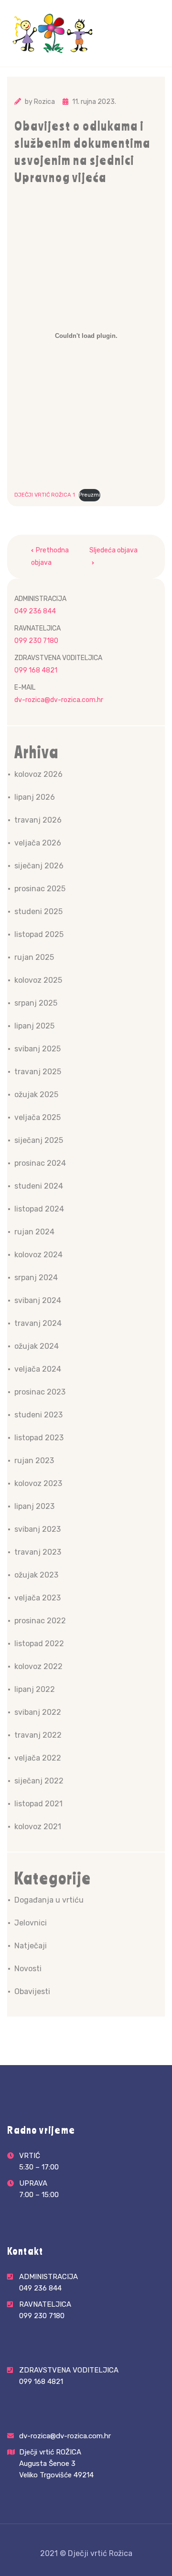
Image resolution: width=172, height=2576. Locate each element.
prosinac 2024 (40, 1163)
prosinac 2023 (40, 1392)
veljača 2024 (38, 1369)
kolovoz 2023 (38, 1483)
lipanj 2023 (34, 1506)
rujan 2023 (34, 1461)
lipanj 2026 (35, 797)
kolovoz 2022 (38, 1666)
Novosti (28, 1969)
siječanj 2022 (39, 1781)
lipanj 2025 (34, 1026)
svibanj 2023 (38, 1529)
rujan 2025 (34, 957)
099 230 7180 (36, 641)
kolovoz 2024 (38, 1255)
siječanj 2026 (39, 866)
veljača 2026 (38, 843)
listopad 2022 (39, 1644)
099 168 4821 (36, 670)
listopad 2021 (38, 1804)
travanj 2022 (38, 1735)
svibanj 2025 (38, 1049)
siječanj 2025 (39, 1140)
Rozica (44, 102)
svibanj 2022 (38, 1712)
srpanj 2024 (36, 1278)
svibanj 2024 (38, 1300)
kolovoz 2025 (38, 980)
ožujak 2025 (36, 1095)
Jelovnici (31, 1923)
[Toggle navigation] (159, 46)
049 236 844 (35, 611)
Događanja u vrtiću (49, 1900)
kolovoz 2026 (38, 774)
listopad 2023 (39, 1438)
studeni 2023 (38, 1415)
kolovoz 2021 (38, 1827)
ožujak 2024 (37, 1346)
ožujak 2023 (36, 1575)
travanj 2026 (38, 820)
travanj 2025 (38, 1072)
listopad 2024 (39, 1209)
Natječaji (31, 1946)
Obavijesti (32, 1991)
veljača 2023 (38, 1598)
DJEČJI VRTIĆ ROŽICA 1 (45, 495)
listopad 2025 (39, 934)
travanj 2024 (38, 1323)
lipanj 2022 (35, 1689)
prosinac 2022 (40, 1621)
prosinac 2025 (40, 889)
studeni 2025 (38, 911)
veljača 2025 (38, 1117)
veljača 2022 (38, 1758)
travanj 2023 (38, 1552)
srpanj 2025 (36, 1003)
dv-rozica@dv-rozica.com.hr (59, 700)
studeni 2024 (39, 1186)
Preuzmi (90, 495)
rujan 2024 (34, 1232)
